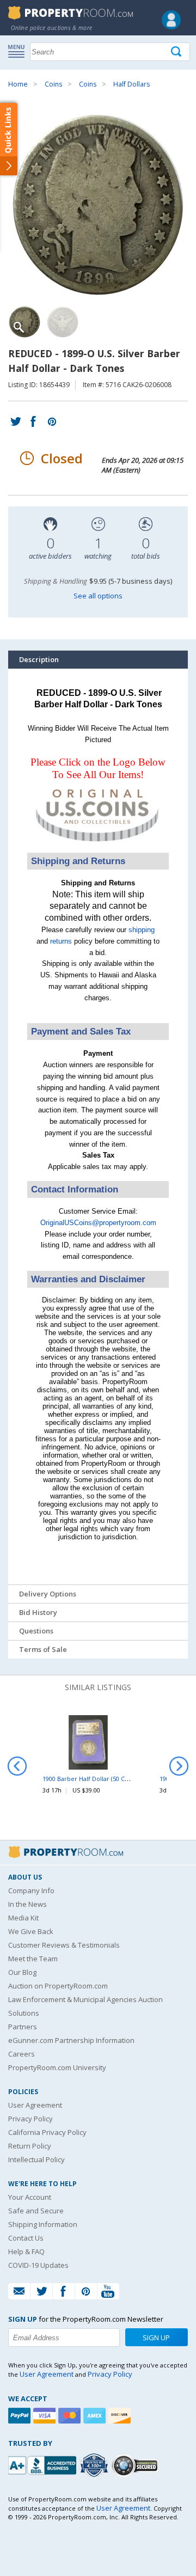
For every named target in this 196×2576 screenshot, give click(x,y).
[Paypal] (21, 2416)
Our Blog (22, 1972)
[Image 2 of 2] (63, 322)
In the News (27, 1904)
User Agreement (35, 2105)
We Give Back (31, 1931)
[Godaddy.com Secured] (136, 2465)
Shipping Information (43, 2224)
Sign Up (156, 2338)
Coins (53, 84)
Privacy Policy (30, 2119)
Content (11, 138)
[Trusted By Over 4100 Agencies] (95, 2465)
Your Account (30, 2197)
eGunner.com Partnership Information (71, 2040)
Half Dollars (131, 84)
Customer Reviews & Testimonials (64, 1945)
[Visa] (46, 2416)
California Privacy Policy (47, 2132)
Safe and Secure (36, 2211)
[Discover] (121, 2416)
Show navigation (19, 51)
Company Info (31, 1890)
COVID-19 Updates (38, 2265)
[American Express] (96, 2416)
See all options (98, 596)
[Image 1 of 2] (98, 205)
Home (18, 84)
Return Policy (30, 2146)
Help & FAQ (26, 2251)
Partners (23, 2027)
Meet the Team (33, 1959)
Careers (22, 2054)
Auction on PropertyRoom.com (58, 1986)
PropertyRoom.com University (57, 2067)
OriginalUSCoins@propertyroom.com (98, 1223)
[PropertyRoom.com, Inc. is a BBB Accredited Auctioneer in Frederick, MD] (44, 2464)
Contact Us (26, 2238)
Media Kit (23, 1918)
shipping (142, 930)
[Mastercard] (71, 2416)
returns (61, 941)
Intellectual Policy (36, 2159)
